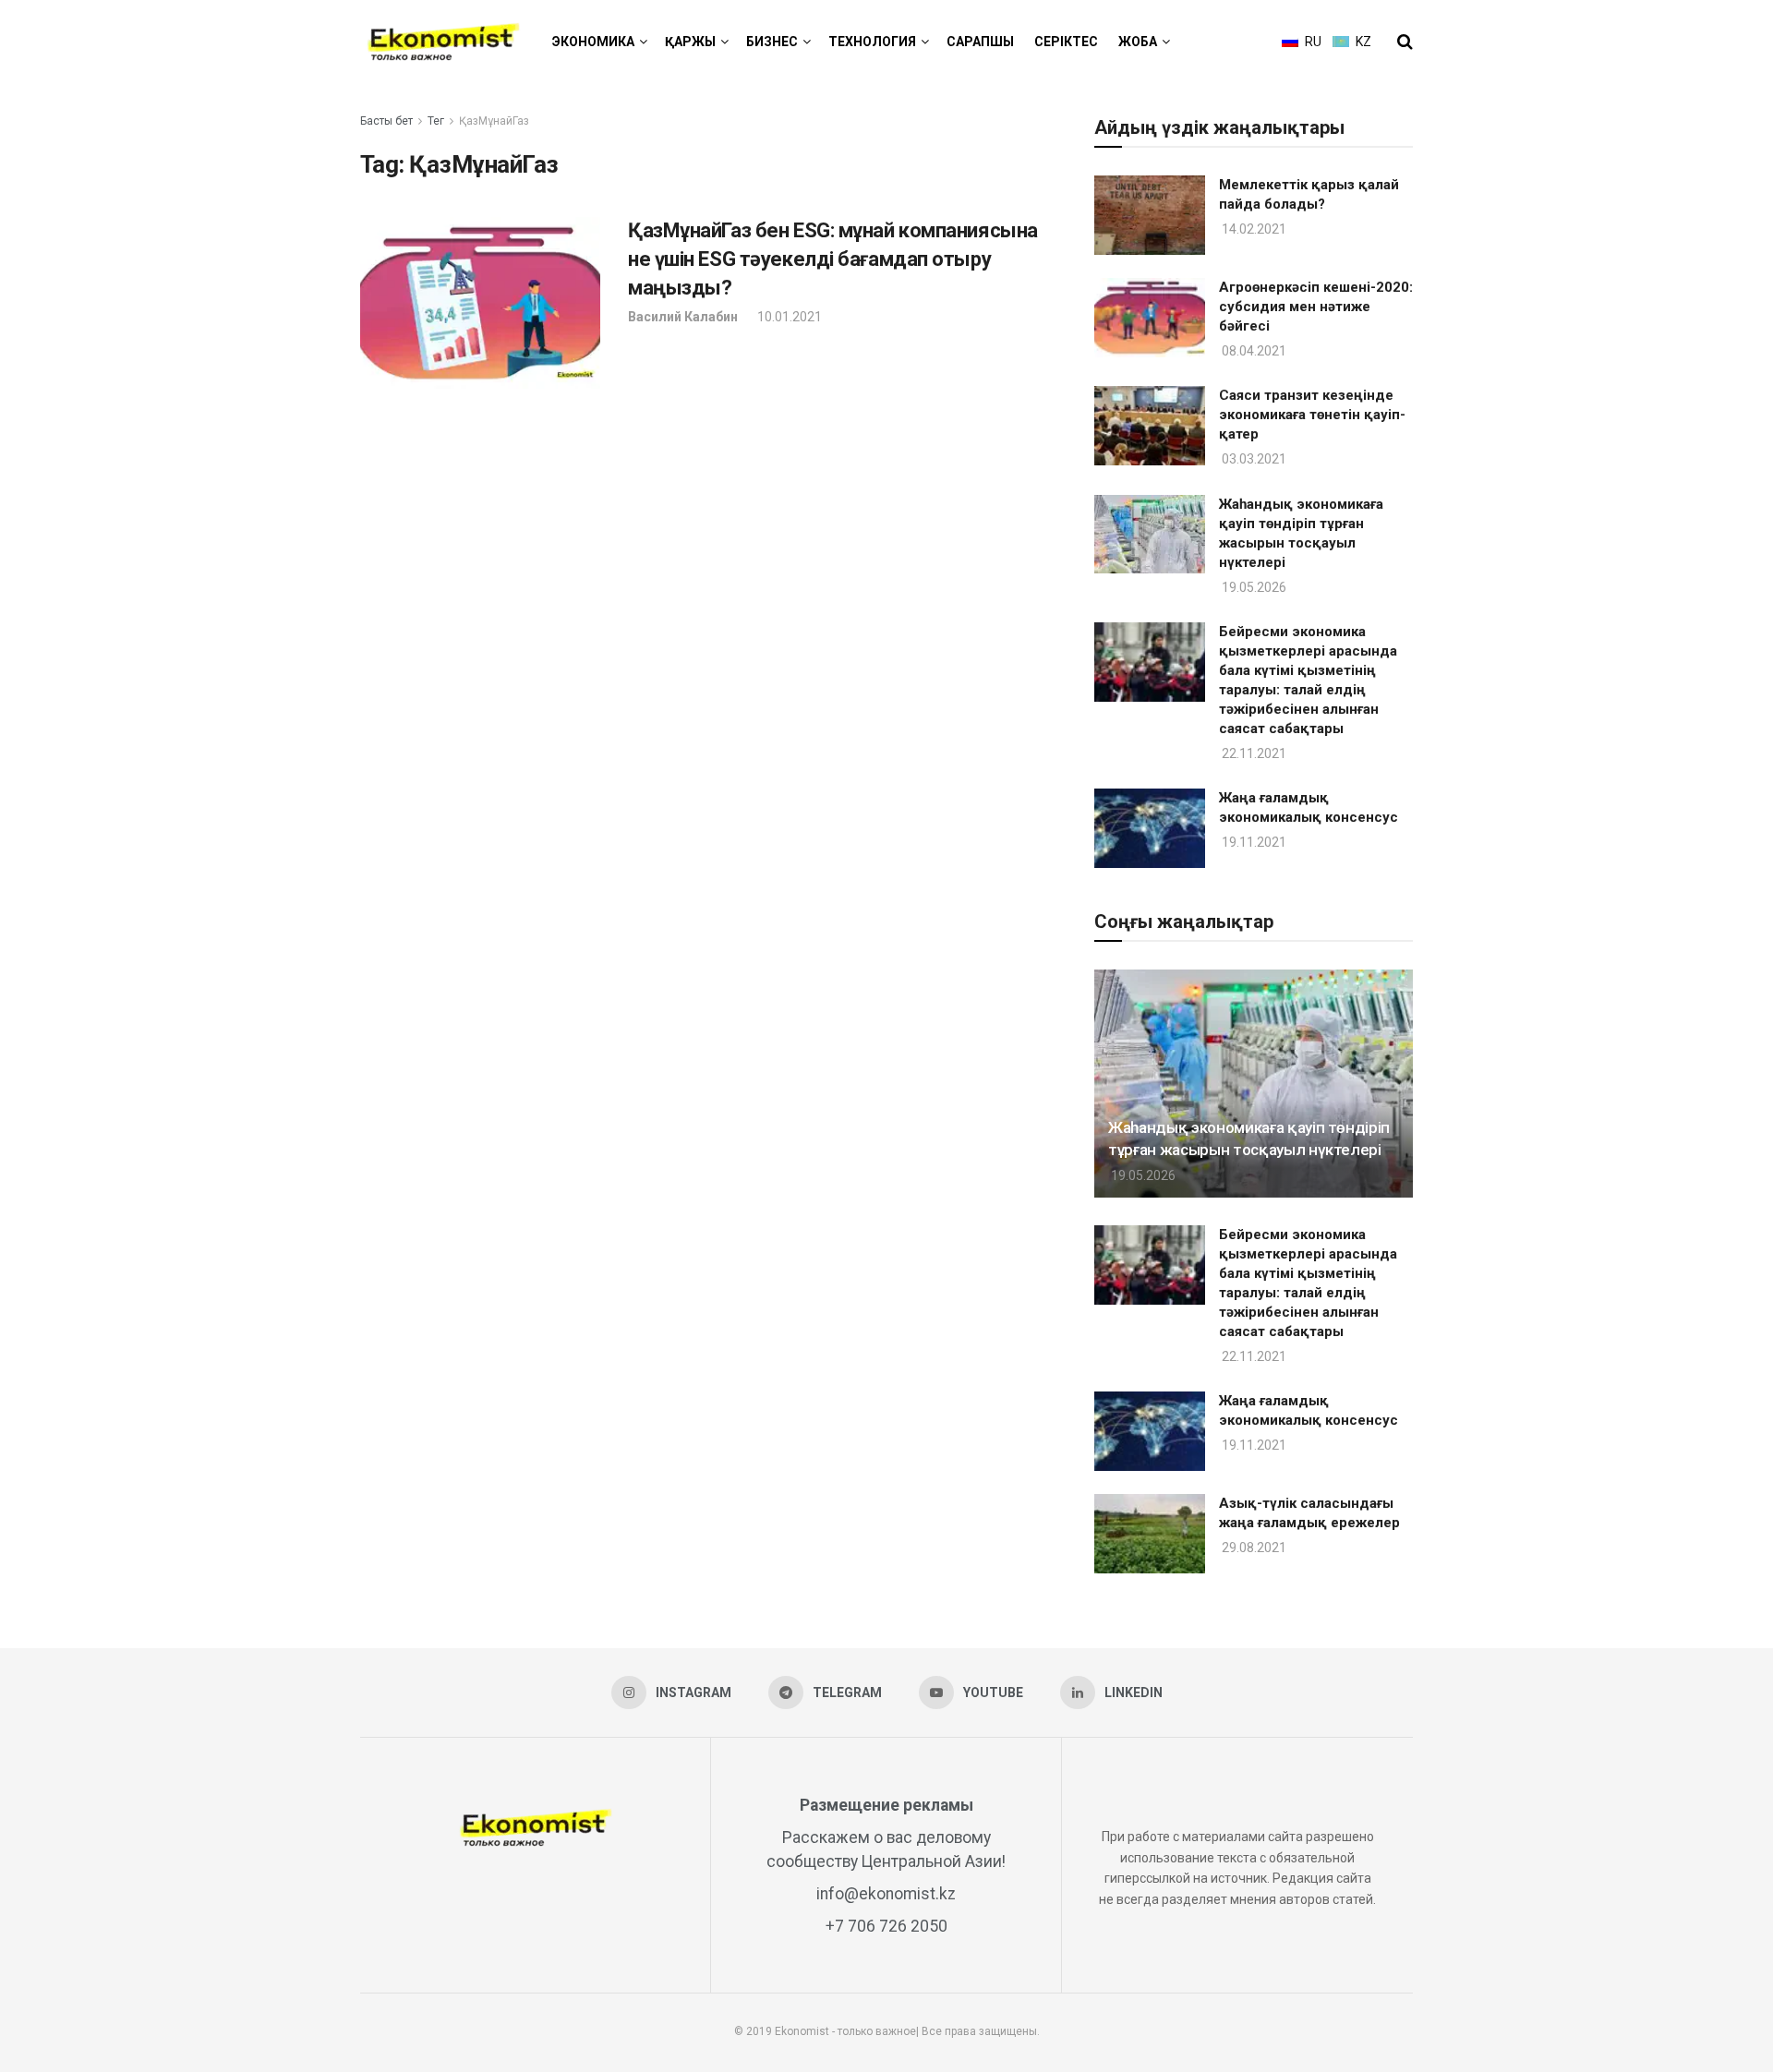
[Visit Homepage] (443, 42)
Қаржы (690, 42)
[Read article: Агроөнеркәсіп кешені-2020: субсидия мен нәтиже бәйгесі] (1150, 318)
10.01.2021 (788, 317)
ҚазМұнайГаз (494, 121)
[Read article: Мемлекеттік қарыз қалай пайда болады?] (1150, 215)
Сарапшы (980, 42)
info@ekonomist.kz (886, 1894)
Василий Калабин (683, 317)
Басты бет (386, 121)
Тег (436, 121)
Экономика (593, 42)
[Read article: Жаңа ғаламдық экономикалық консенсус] (1150, 828)
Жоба (1138, 42)
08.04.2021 (1253, 351)
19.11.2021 (1253, 842)
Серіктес (1066, 42)
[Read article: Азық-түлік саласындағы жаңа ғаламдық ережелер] (1150, 1534)
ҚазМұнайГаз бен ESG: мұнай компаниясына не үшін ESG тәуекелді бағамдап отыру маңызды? (833, 259)
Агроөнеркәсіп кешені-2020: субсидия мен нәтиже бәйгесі (1316, 307)
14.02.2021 (1253, 229)
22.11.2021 (1253, 753)
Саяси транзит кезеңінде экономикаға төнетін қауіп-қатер (1312, 415)
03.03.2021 (1253, 459)
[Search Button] (1405, 42)
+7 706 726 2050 (886, 1926)
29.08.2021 (1253, 1548)
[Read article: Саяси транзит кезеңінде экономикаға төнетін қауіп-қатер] (1150, 426)
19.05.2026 (1253, 587)
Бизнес (772, 42)
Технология (872, 42)
